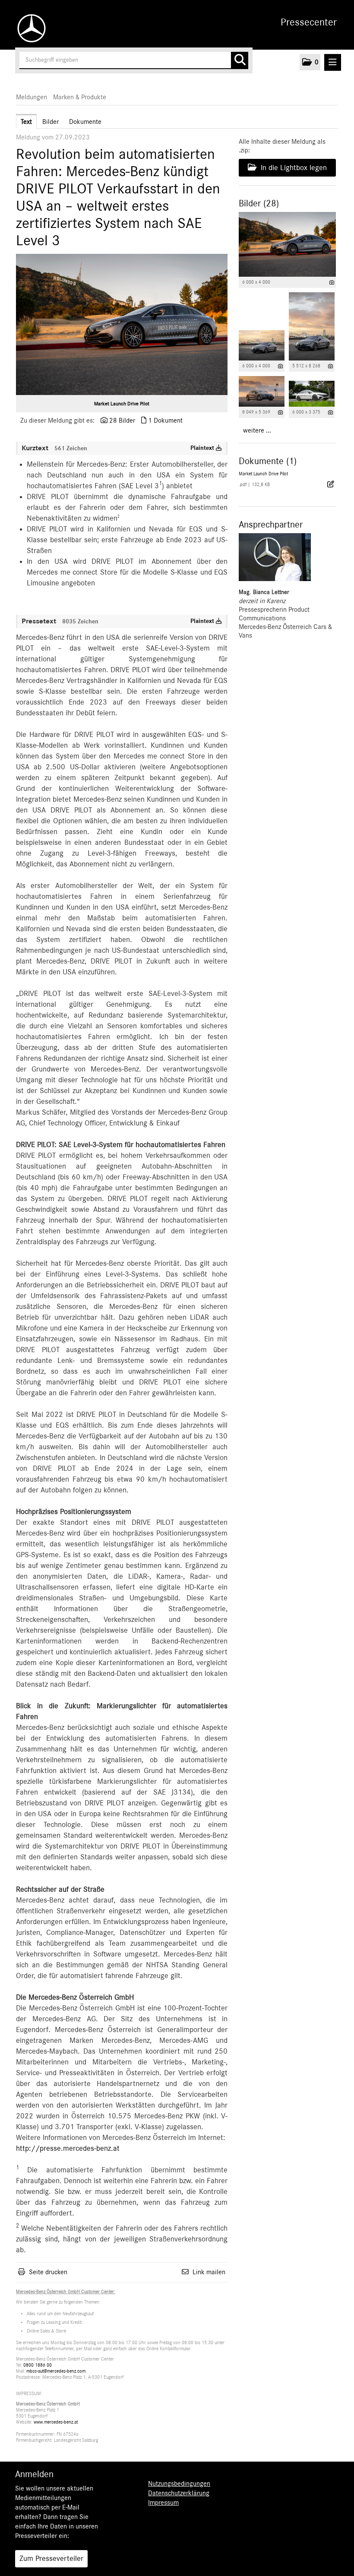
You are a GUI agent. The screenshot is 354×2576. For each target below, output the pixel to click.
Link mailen (209, 2272)
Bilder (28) (259, 203)
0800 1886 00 (38, 2365)
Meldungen (32, 97)
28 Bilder (122, 420)
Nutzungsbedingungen (179, 2484)
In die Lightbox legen (293, 168)
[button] (310, 62)
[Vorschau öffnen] (122, 324)
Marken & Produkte (80, 97)
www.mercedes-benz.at (56, 2422)
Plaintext (203, 448)
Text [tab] (26, 122)
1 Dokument (165, 420)
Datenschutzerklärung (179, 2493)
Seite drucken (48, 2272)
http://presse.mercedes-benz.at (68, 2149)
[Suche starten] (240, 60)
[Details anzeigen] (332, 283)
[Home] (29, 28)
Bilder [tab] (51, 122)
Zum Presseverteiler (51, 2559)
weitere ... (257, 430)
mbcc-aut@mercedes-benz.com (56, 2371)
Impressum (163, 2503)
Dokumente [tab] (85, 122)
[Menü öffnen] (333, 62)
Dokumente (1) (268, 461)
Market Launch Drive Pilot (122, 404)
